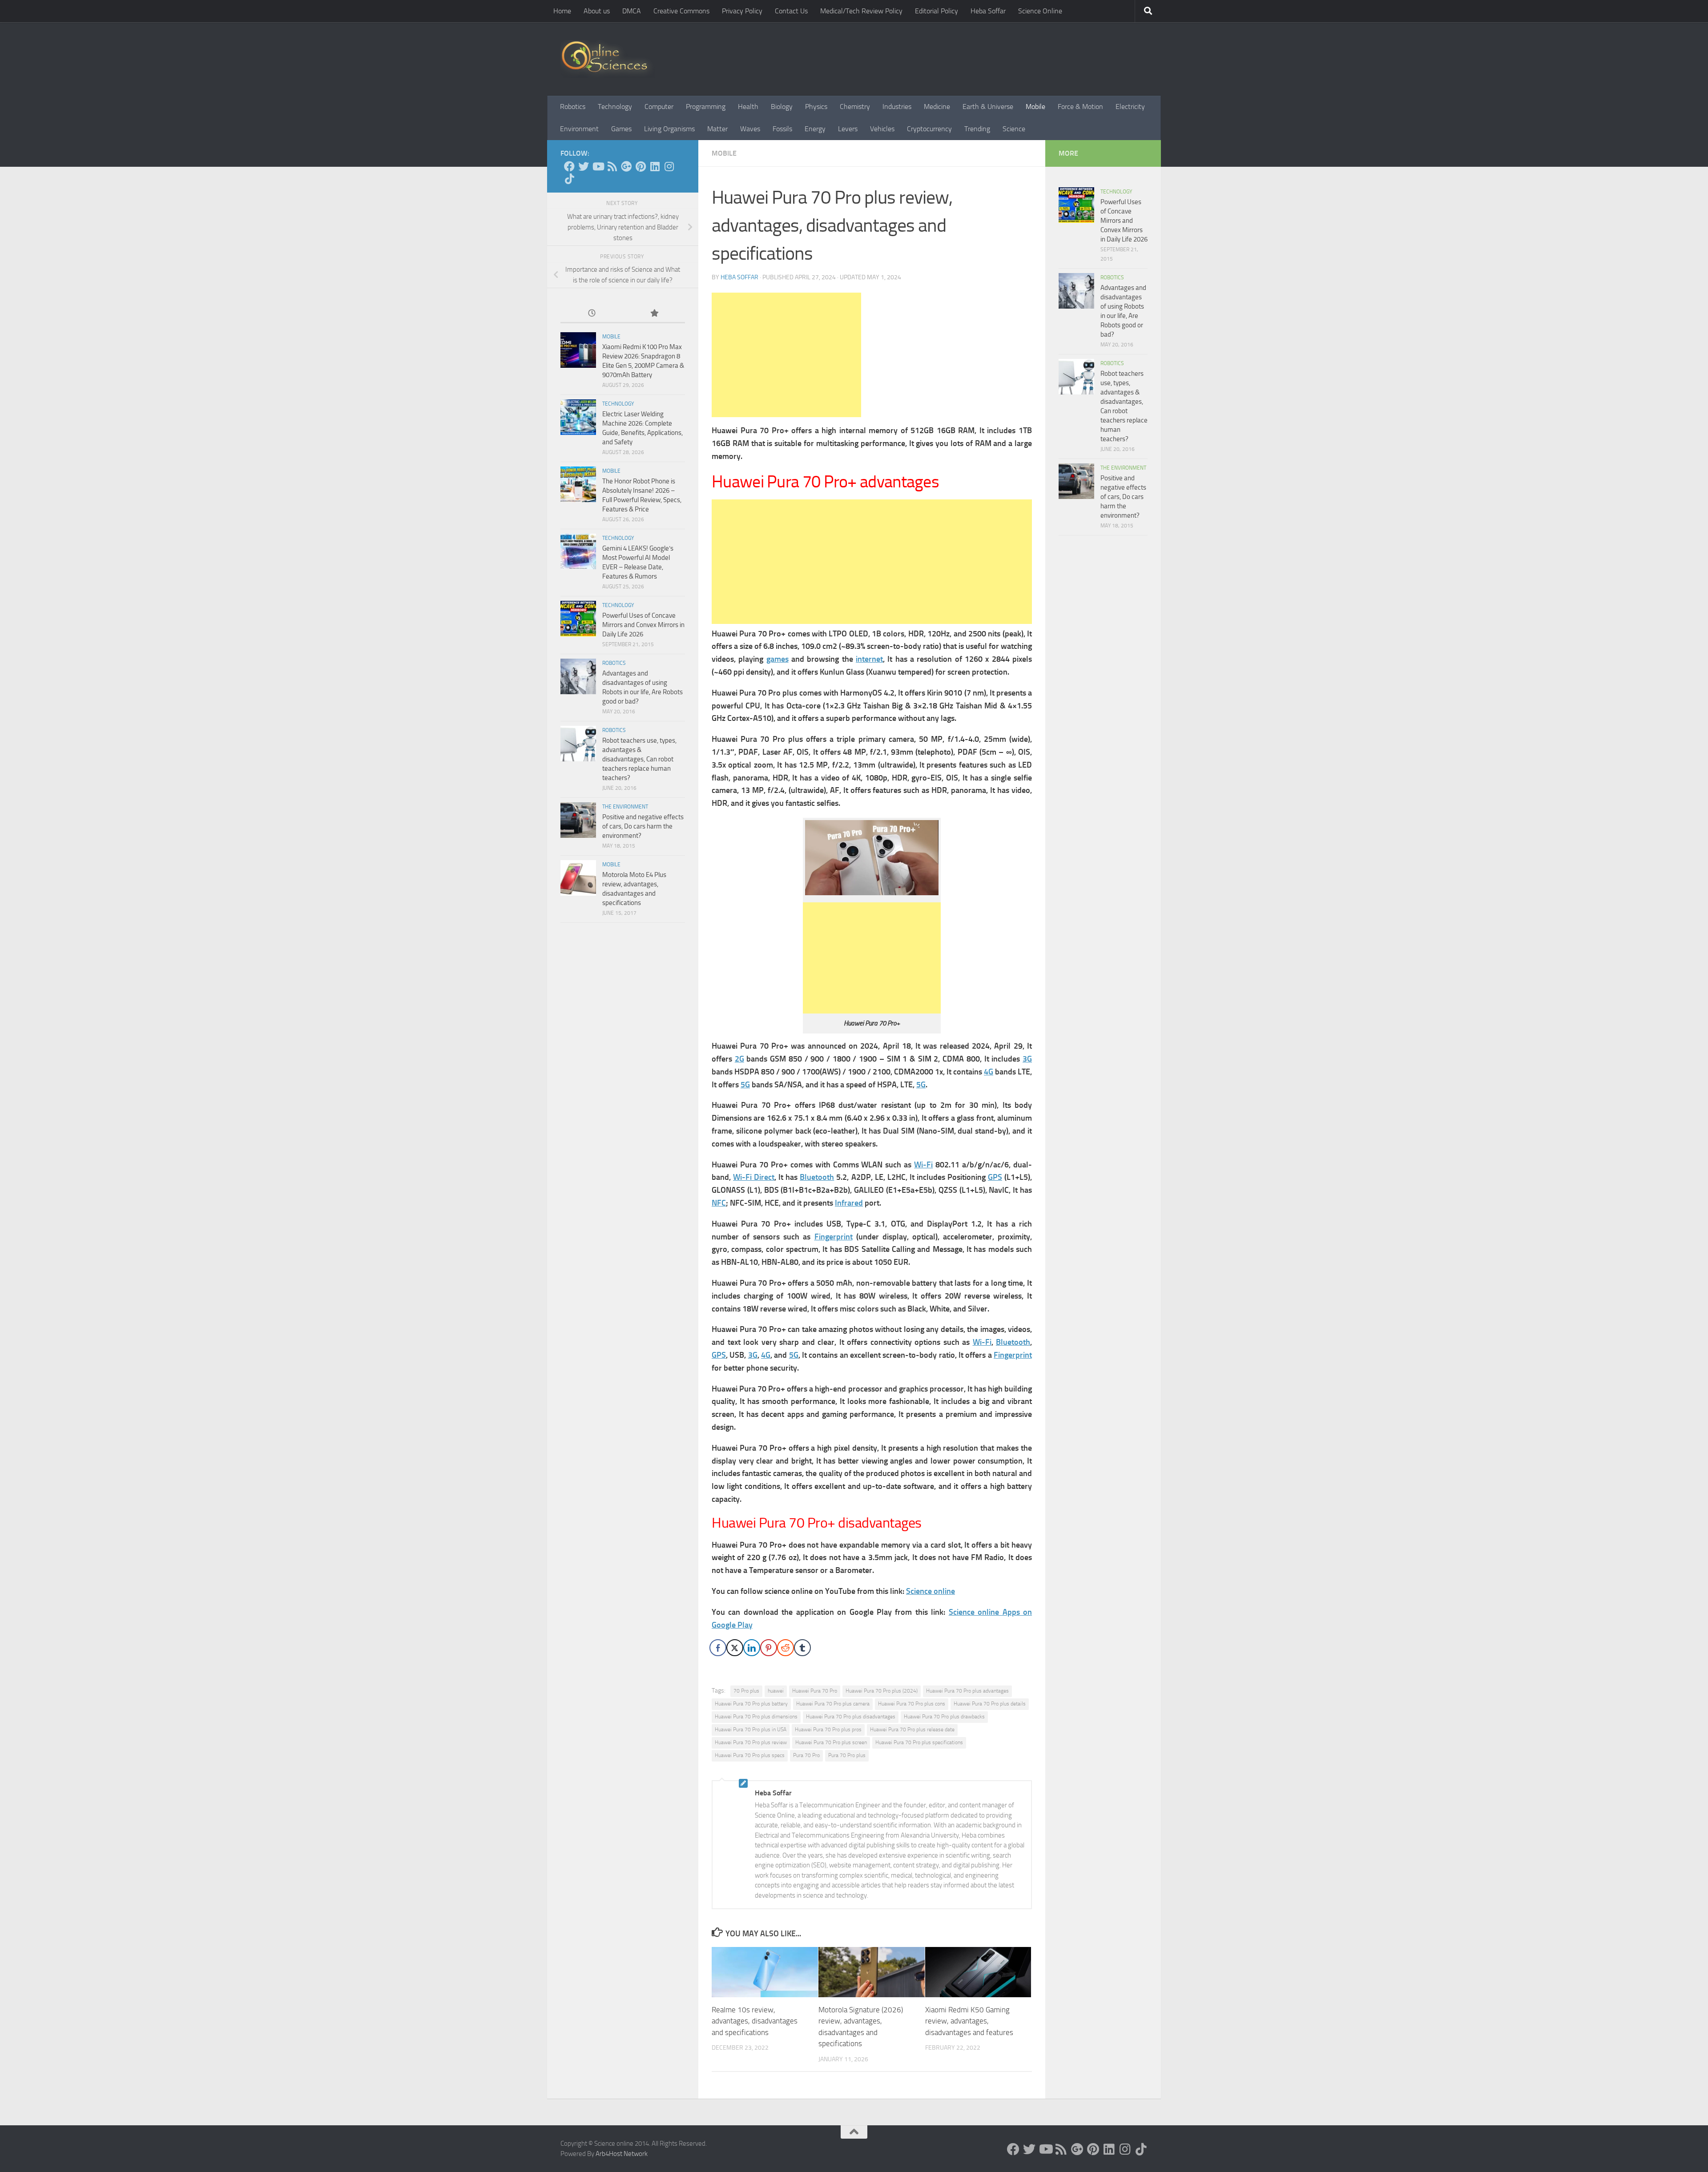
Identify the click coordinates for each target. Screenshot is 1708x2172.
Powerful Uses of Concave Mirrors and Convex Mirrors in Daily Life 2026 (643, 625)
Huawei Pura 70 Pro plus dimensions (756, 1717)
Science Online (1040, 11)
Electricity (1130, 107)
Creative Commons (681, 11)
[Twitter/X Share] (735, 1648)
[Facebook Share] (718, 1648)
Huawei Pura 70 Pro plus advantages (967, 1691)
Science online (931, 1591)
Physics (816, 107)
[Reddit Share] (786, 1648)
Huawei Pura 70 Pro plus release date (912, 1730)
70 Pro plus (746, 1691)
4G (989, 1072)
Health (748, 107)
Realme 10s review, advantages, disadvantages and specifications (755, 2021)
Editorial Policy (937, 11)
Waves (750, 129)
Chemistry (855, 107)
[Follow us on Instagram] (669, 166)
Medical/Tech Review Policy (861, 11)
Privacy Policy (742, 11)
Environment (579, 129)
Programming (706, 107)
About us (597, 11)
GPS (995, 1177)
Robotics (573, 107)
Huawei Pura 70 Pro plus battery (751, 1704)
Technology (615, 107)
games (777, 659)
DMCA (632, 11)
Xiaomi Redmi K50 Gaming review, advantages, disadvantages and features (969, 2021)
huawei (776, 1691)
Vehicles (882, 129)
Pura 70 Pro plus (847, 1755)
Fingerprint (834, 1237)
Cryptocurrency (929, 129)
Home (562, 11)
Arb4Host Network (622, 2154)
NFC (719, 1203)
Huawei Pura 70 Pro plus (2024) (882, 1691)
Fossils (782, 129)
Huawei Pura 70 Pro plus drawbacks (944, 1717)
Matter (717, 129)
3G (1027, 1059)
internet (869, 659)
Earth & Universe (988, 107)
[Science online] (569, 166)
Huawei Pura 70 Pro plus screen (831, 1742)
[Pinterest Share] (769, 1648)
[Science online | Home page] (608, 59)
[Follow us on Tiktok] (569, 179)
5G (745, 1085)
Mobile (1035, 107)
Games (621, 129)
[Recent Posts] (592, 314)
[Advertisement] (786, 355)
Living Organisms (669, 129)
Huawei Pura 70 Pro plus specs (750, 1755)
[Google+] (626, 166)
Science (1014, 129)
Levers (848, 129)
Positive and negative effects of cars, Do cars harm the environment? (643, 826)
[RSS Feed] (612, 166)
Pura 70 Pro (806, 1755)
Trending (977, 129)
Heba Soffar (988, 11)
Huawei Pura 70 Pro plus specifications (919, 1742)
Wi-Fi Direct (754, 1177)
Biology (782, 107)
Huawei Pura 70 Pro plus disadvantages (851, 1717)
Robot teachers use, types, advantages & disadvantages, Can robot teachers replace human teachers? (639, 759)
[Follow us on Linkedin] (655, 166)
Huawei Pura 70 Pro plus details (990, 1704)
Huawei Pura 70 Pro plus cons (912, 1704)
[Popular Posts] (654, 314)
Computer (659, 107)
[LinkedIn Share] (752, 1648)
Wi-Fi (923, 1165)
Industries (897, 107)
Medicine (937, 107)
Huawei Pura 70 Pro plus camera (833, 1704)
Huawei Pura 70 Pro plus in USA (751, 1730)
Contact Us (791, 11)
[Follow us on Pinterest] (640, 166)
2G (739, 1059)
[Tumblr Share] (802, 1648)
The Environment (625, 807)
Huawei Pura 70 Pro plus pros (828, 1730)
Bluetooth (817, 1177)
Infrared (849, 1203)
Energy (815, 129)
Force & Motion (1080, 107)
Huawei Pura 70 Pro (815, 1691)
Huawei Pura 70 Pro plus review (751, 1742)
